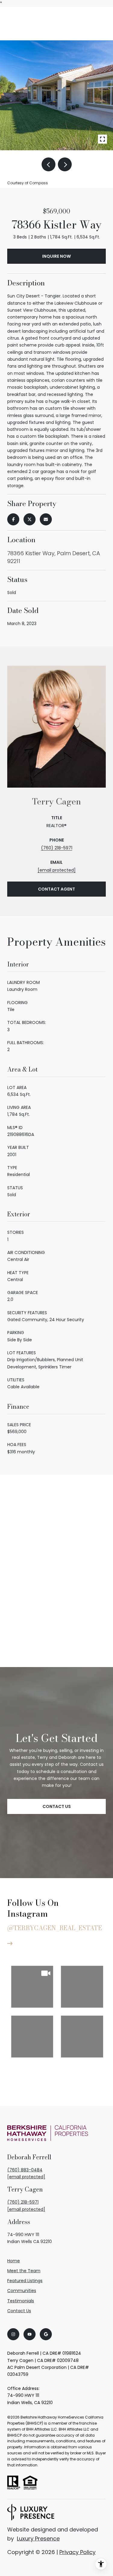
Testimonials (21, 2301)
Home (14, 2261)
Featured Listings (25, 2281)
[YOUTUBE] (30, 2334)
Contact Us (19, 2311)
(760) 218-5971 (57, 848)
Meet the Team (24, 2271)
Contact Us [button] (57, 1806)
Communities (22, 2291)
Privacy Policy (77, 2552)
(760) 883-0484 (25, 2170)
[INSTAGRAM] (13, 2334)
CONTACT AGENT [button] (56, 889)
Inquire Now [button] (56, 256)
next (65, 164)
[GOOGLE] (46, 2334)
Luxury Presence (38, 2539)
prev (49, 164)
